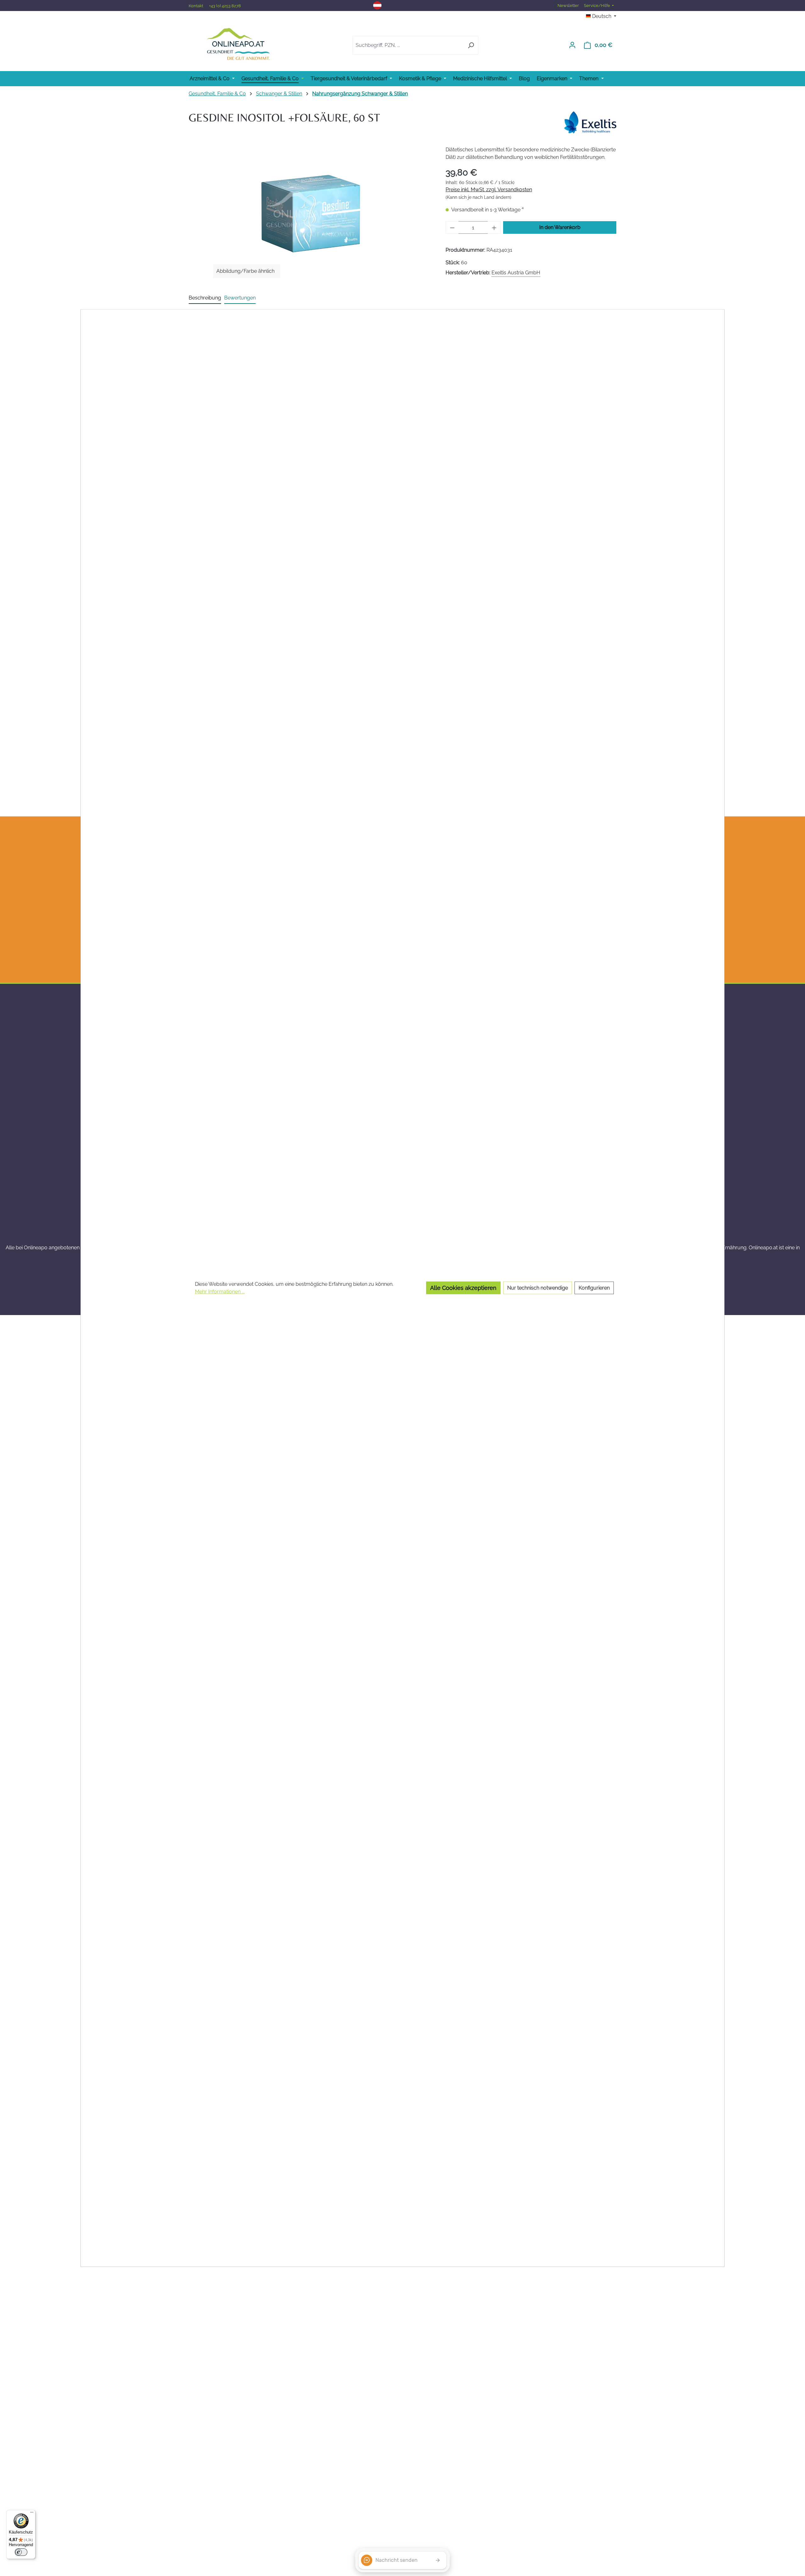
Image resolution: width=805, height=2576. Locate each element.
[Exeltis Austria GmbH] (590, 122)
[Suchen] (471, 45)
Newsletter (568, 6)
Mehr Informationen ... (220, 1292)
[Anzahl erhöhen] (494, 227)
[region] (311, 214)
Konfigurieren (594, 1288)
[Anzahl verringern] (452, 227)
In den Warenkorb (560, 227)
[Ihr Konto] (572, 45)
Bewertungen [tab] (240, 298)
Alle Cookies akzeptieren (463, 1288)
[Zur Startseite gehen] (238, 44)
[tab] (205, 298)
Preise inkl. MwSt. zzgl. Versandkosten (489, 190)
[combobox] (408, 45)
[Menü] (32, 2514)
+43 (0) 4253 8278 (225, 6)
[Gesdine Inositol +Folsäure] (311, 214)
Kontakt (196, 6)
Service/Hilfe (597, 6)
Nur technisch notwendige (538, 1288)
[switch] (21, 2552)
